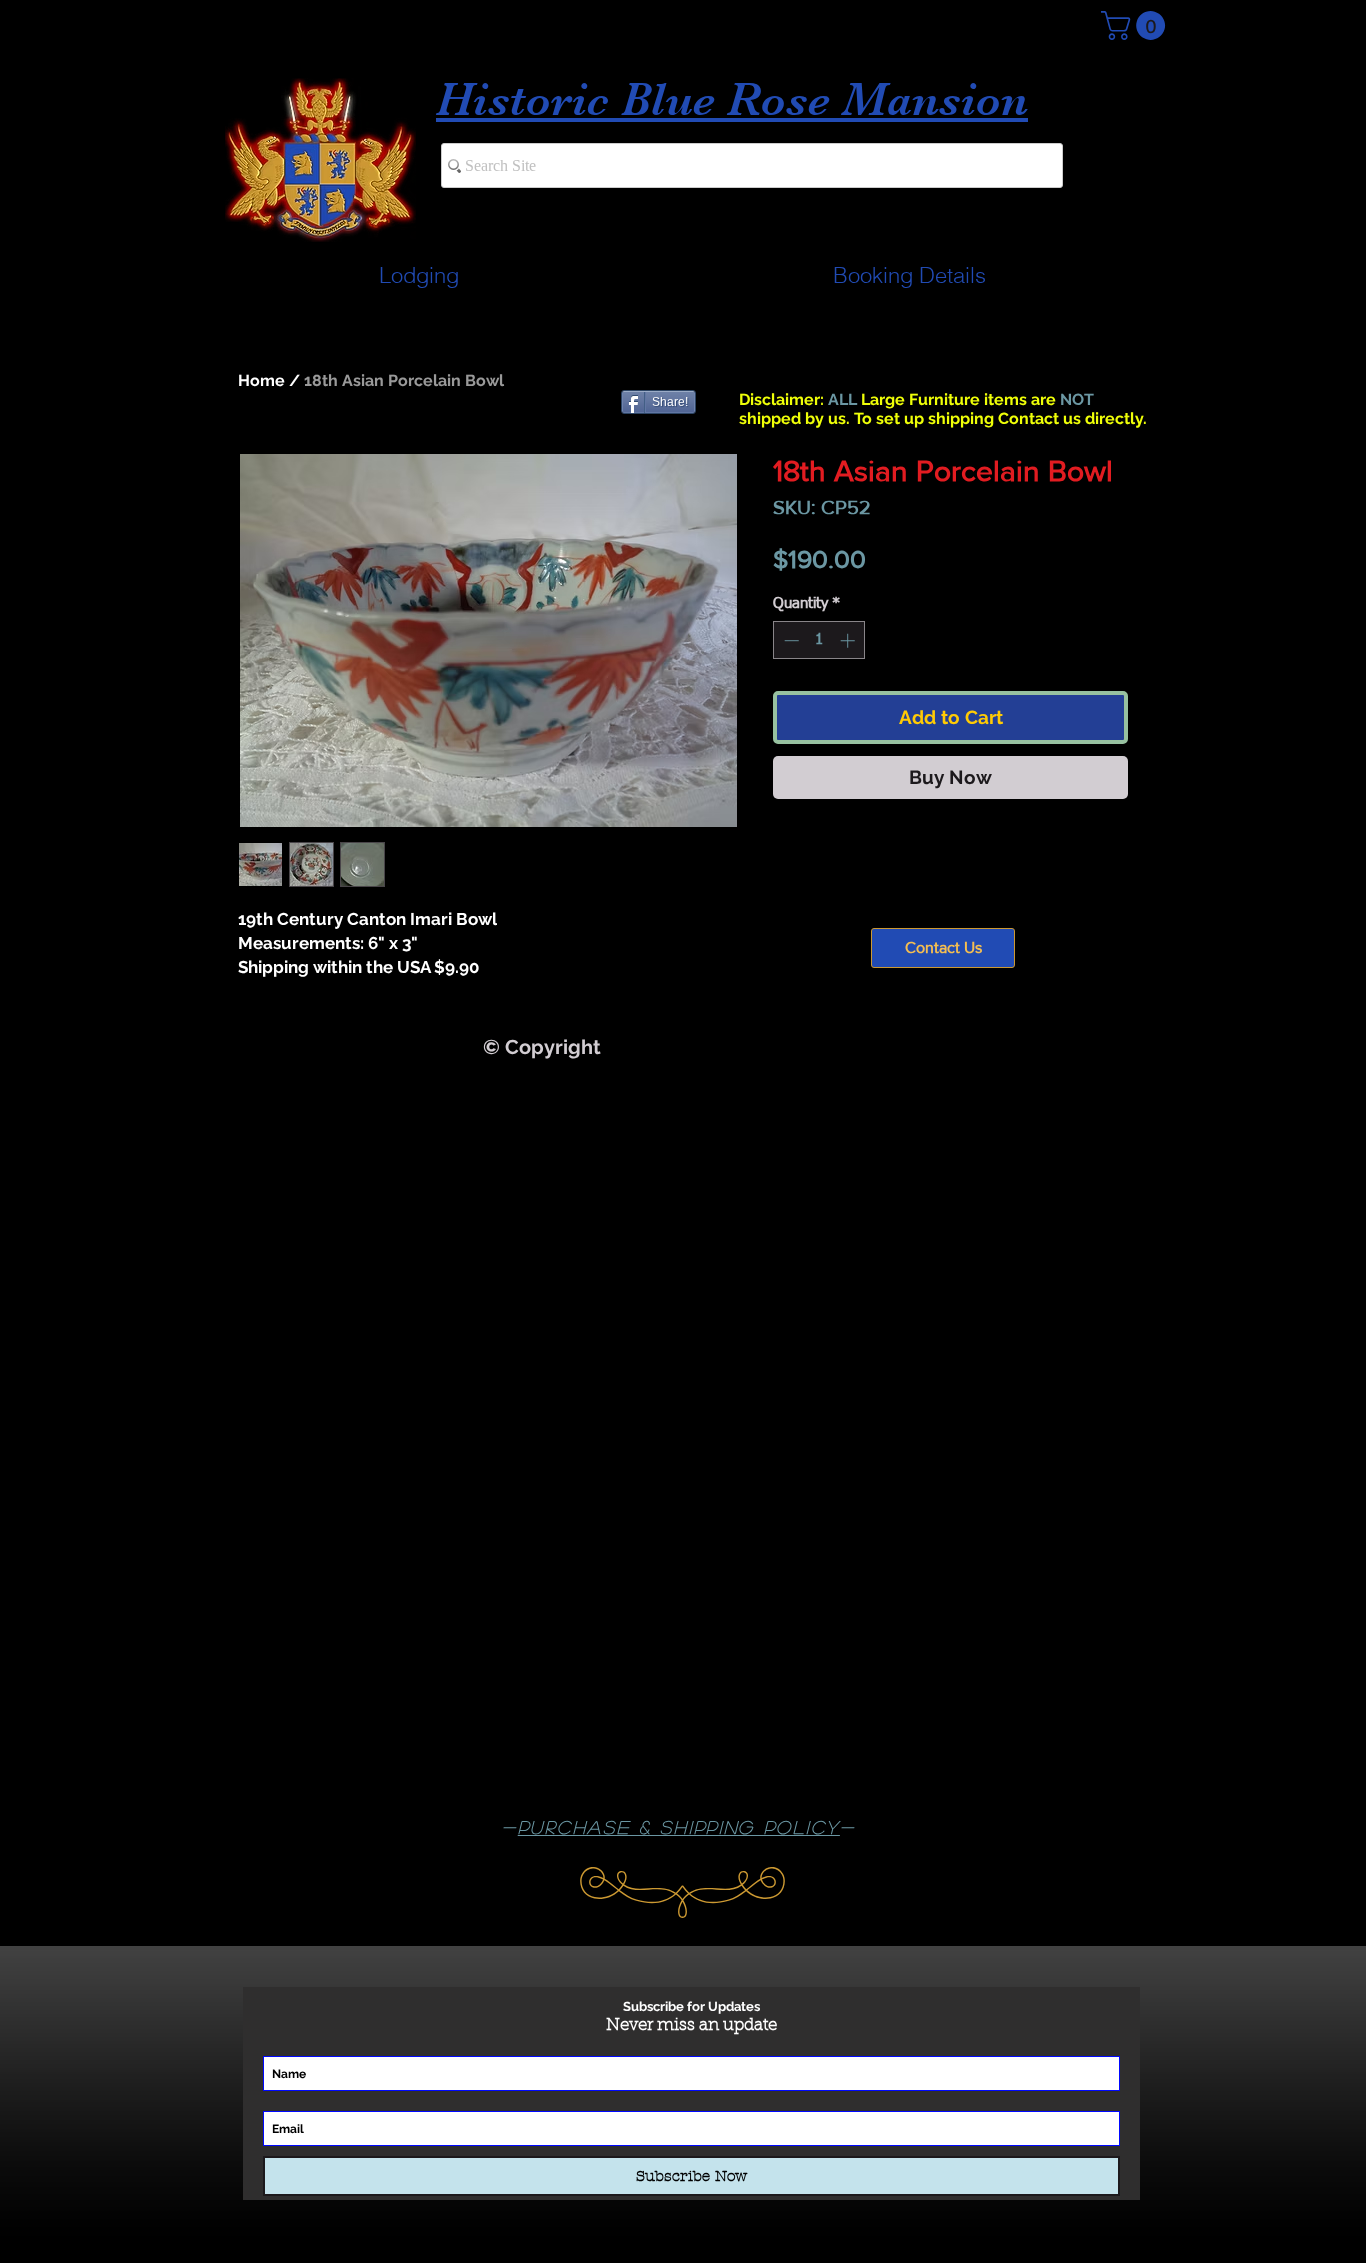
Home (261, 380)
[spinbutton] (819, 640)
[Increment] (849, 640)
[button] (1136, 25)
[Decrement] (789, 640)
